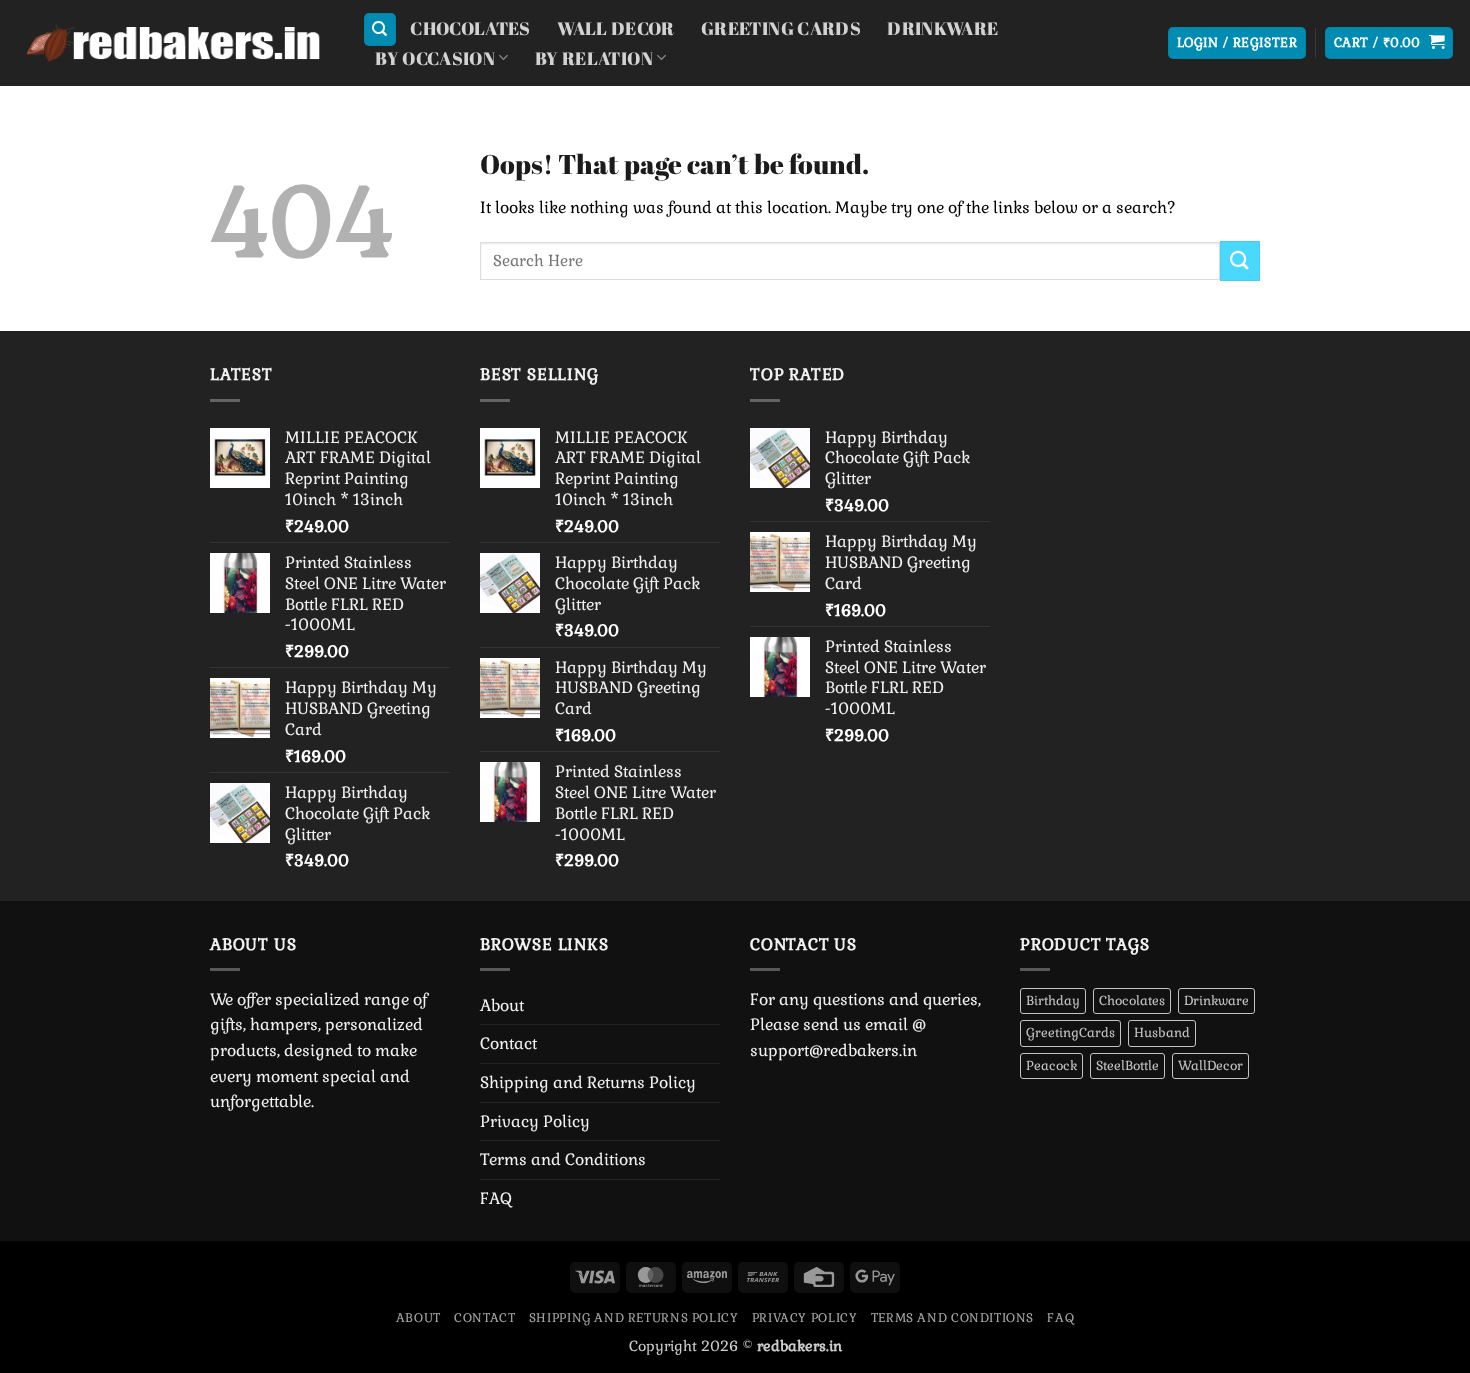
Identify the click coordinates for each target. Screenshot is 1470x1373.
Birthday (1053, 1000)
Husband (1162, 1032)
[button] (1237, 43)
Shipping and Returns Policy (588, 1082)
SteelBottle (1127, 1065)
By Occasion (435, 58)
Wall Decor (616, 28)
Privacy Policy (535, 1121)
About (502, 1005)
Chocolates (470, 28)
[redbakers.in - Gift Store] (173, 43)
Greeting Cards (781, 28)
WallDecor (1210, 1065)
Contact (508, 1043)
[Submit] (1240, 260)
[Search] (380, 29)
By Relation (594, 58)
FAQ (496, 1198)
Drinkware (942, 28)
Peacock (1051, 1065)
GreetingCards (1070, 1032)
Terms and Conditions (563, 1159)
